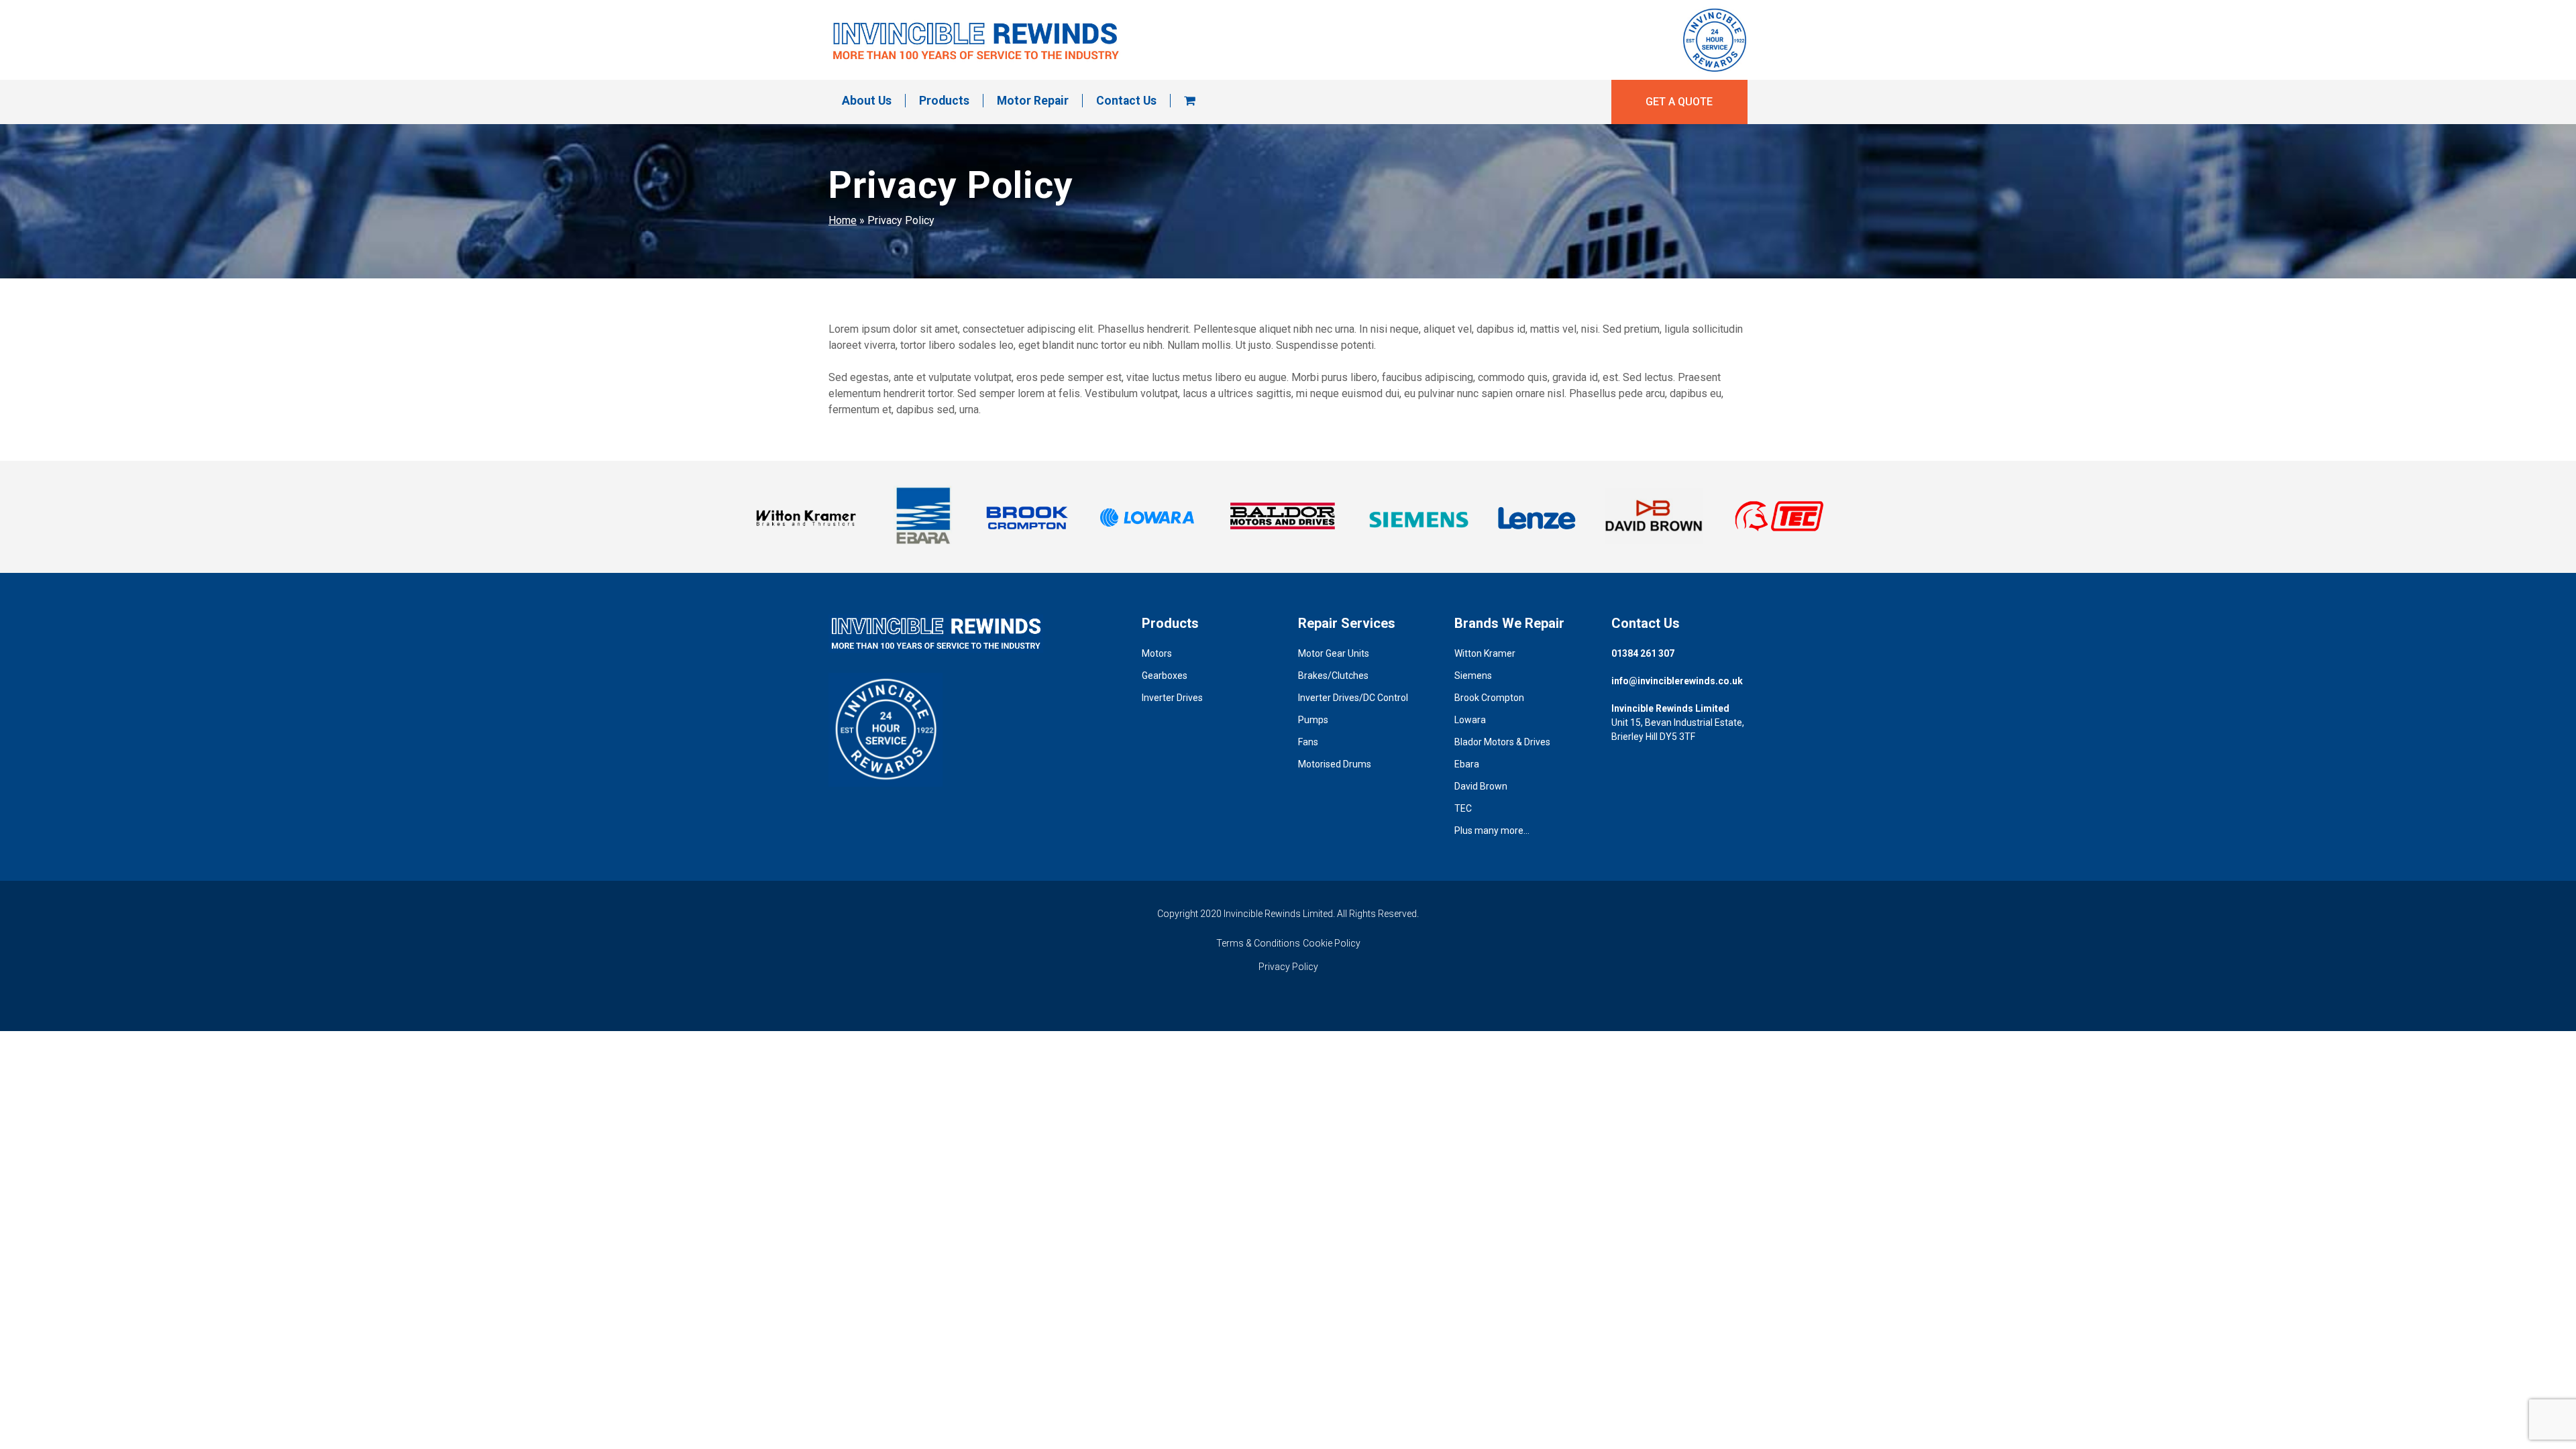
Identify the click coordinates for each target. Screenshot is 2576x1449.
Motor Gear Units (1334, 653)
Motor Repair (1033, 101)
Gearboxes (1165, 676)
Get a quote (1679, 102)
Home (843, 220)
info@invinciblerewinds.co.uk (1677, 681)
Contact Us (1126, 101)
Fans (1308, 742)
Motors (1157, 653)
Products (944, 101)
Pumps (1313, 720)
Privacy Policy (1288, 967)
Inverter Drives (1172, 698)
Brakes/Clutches (1333, 676)
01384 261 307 (1643, 653)
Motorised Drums (1335, 764)
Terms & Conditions (1258, 943)
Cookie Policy (1332, 943)
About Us (867, 101)
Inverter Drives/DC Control (1353, 698)
